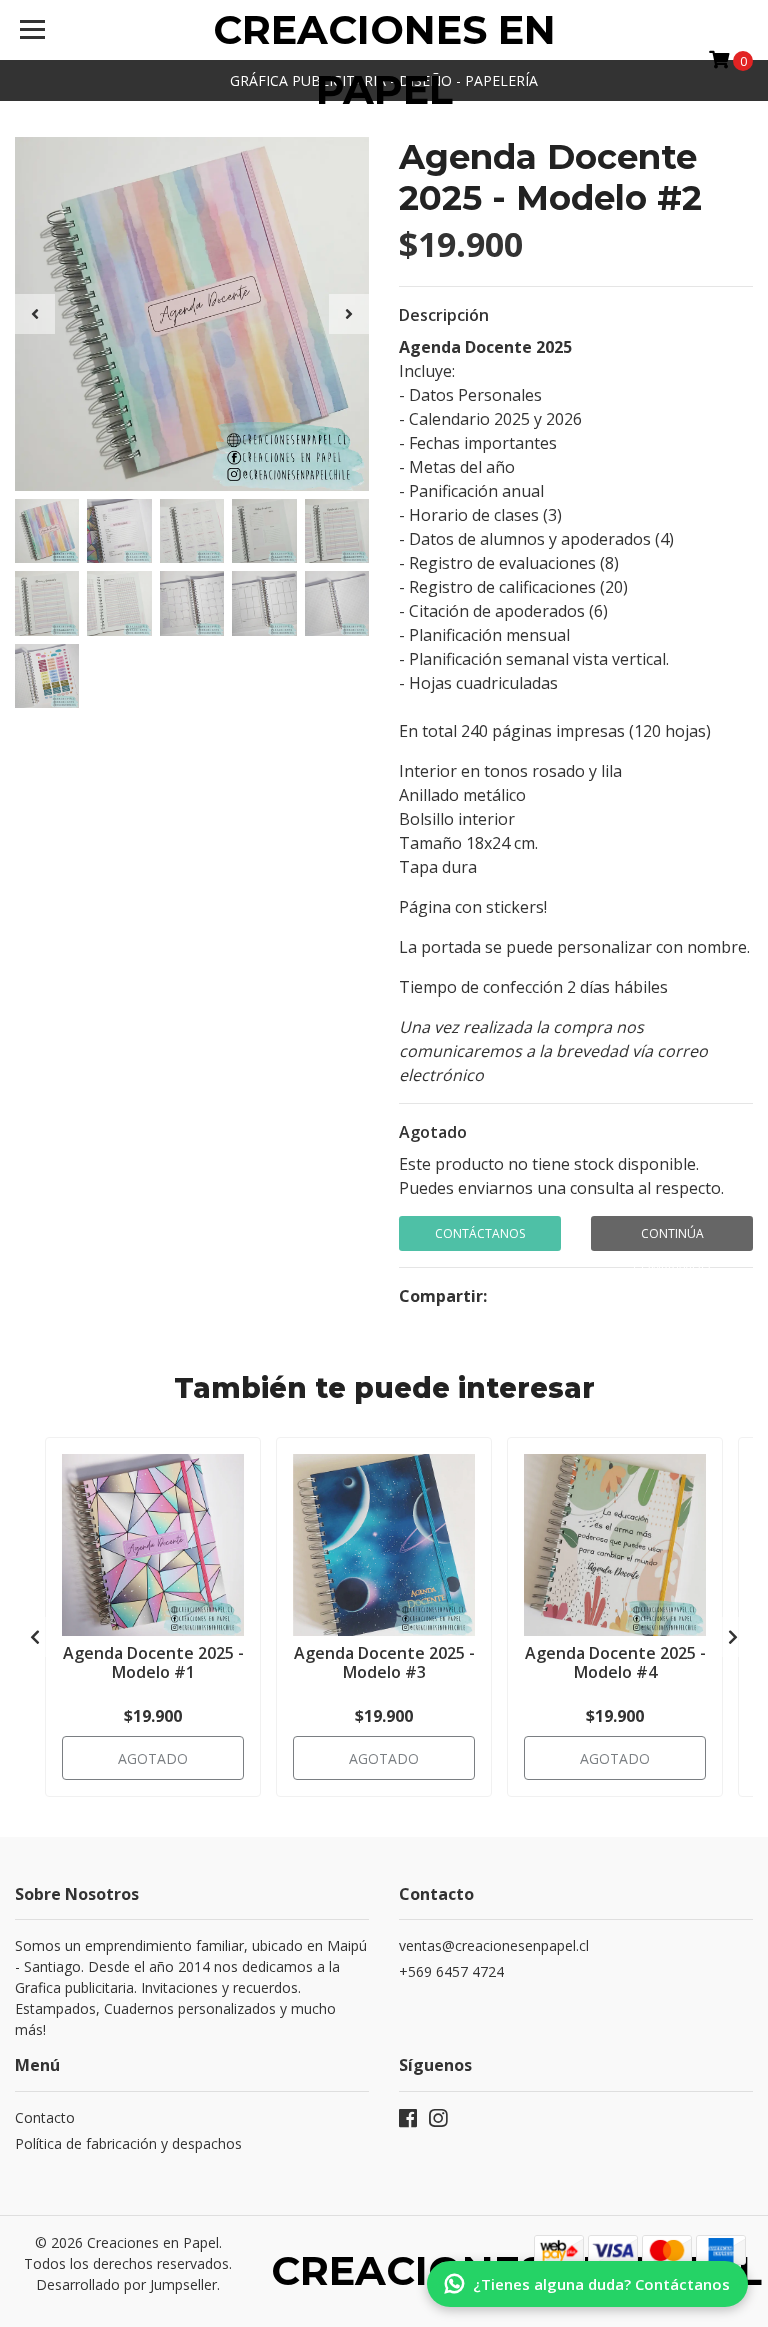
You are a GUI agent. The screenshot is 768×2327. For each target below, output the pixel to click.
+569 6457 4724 (451, 1971)
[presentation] (35, 314)
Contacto (45, 2117)
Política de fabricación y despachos (128, 2143)
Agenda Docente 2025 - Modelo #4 (615, 1662)
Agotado (433, 1132)
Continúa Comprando (672, 1238)
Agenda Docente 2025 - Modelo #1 (153, 1662)
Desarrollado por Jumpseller (126, 2284)
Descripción (444, 315)
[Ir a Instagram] (438, 2122)
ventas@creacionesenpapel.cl (494, 1945)
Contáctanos (480, 1233)
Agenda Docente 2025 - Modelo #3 (384, 1662)
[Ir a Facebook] (408, 2122)
